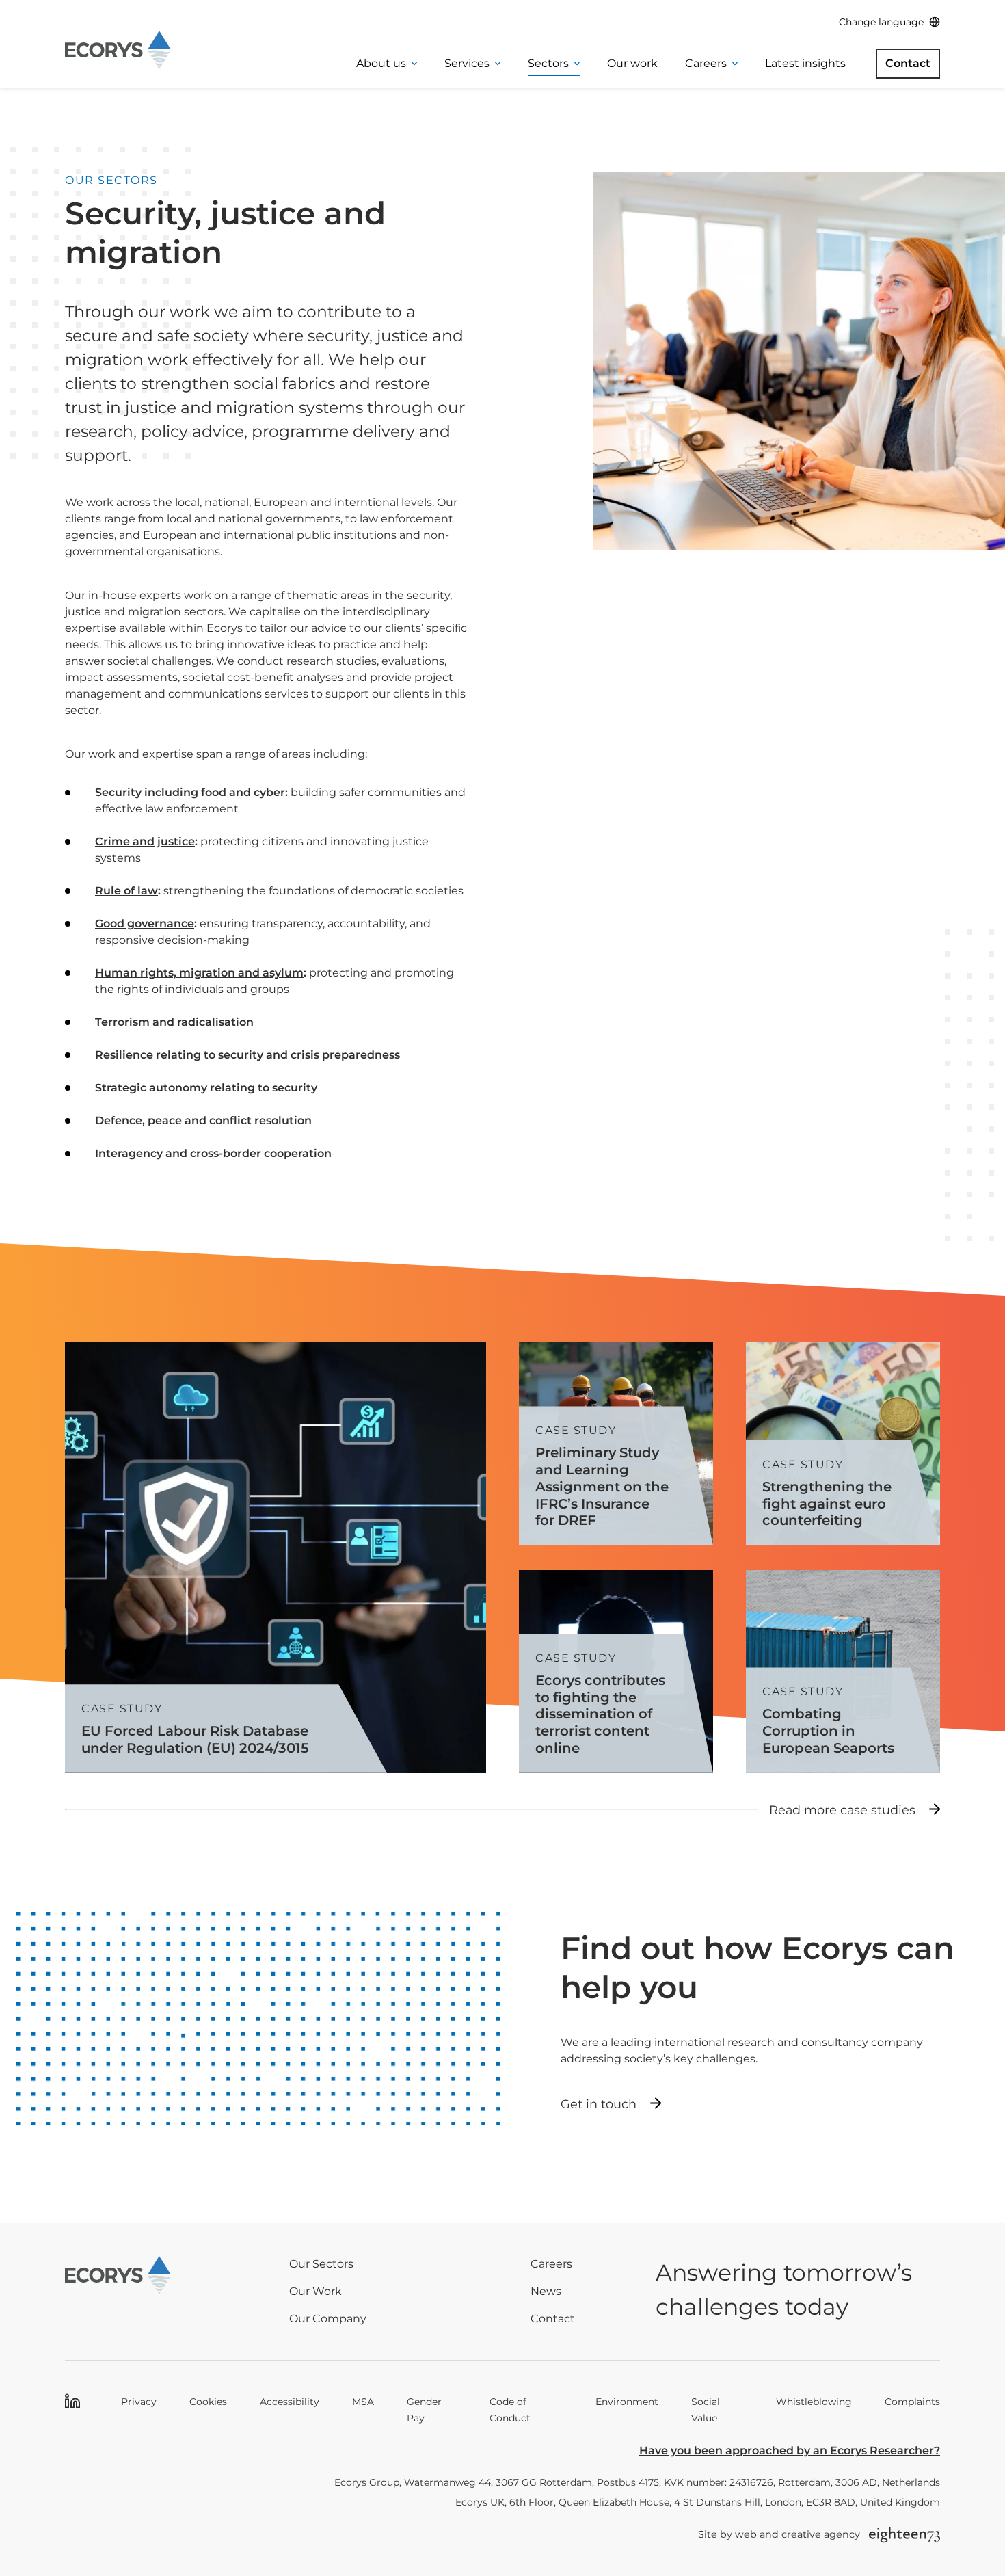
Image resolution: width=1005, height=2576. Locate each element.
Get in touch (599, 2104)
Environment (627, 2402)
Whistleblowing (814, 2402)
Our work (632, 63)
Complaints (912, 2402)
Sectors (548, 63)
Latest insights (805, 63)
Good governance (145, 924)
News (546, 2291)
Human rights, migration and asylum (199, 973)
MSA (363, 2402)
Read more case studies (842, 1810)
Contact (908, 63)
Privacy (139, 2402)
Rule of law (126, 891)
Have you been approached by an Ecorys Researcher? (790, 2451)
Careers (706, 63)
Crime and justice (145, 841)
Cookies (208, 2402)
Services (467, 63)
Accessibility (290, 2402)
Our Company (328, 2319)
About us (381, 63)
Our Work (316, 2291)
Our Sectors (321, 2264)
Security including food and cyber (190, 792)
